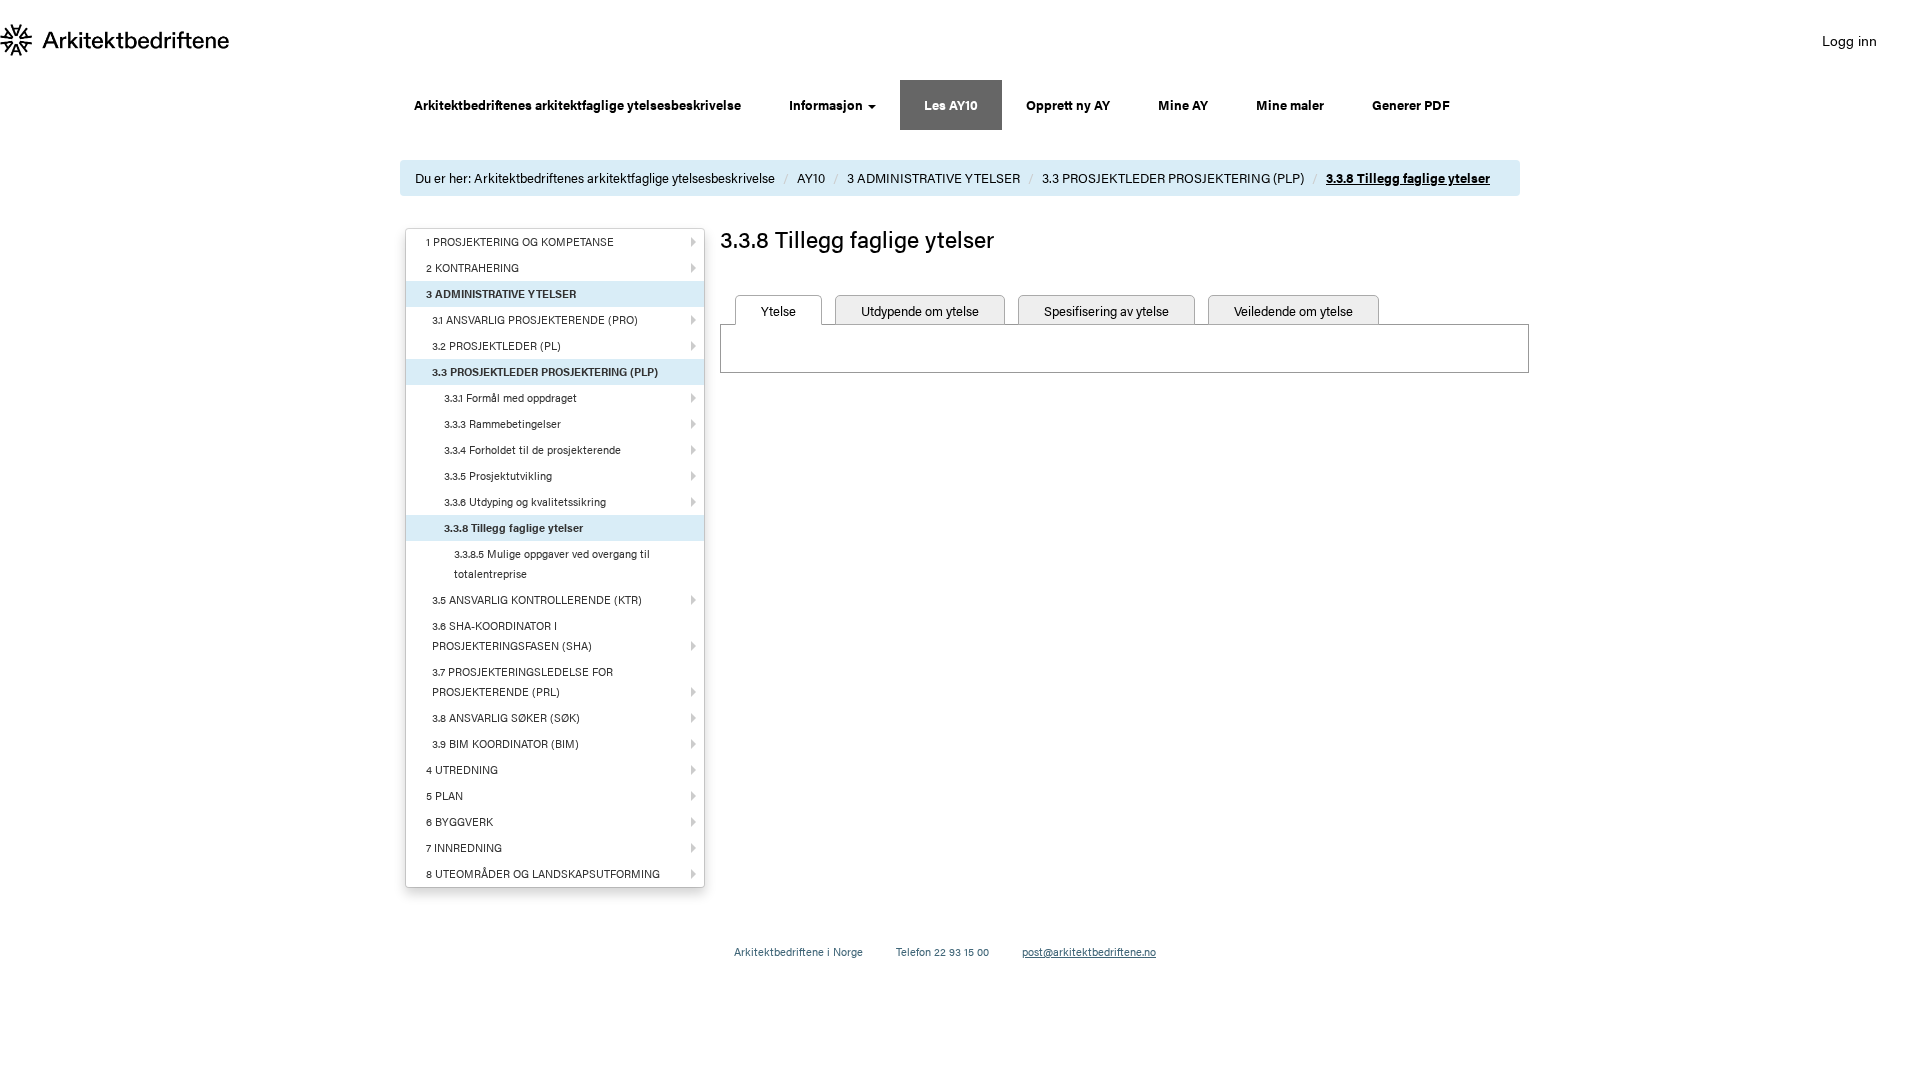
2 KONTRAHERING (472, 267)
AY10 (811, 177)
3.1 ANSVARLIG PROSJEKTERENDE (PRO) (535, 319)
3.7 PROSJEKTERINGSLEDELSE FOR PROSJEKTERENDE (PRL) (522, 681)
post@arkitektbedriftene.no (1089, 951)
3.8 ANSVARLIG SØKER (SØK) (506, 717)
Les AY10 (951, 104)
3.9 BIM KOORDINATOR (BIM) (505, 743)
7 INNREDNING (464, 847)
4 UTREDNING (462, 769)
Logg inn (1849, 40)
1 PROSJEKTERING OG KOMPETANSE (520, 241)
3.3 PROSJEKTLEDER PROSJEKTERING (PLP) (1173, 177)
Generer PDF (1411, 104)
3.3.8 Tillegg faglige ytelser (1408, 177)
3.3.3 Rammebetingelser (502, 423)
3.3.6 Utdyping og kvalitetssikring (525, 501)
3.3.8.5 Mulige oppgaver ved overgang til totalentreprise (552, 563)
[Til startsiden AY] (115, 40)
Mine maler (1290, 104)
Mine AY (1183, 104)
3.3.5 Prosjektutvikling (498, 475)
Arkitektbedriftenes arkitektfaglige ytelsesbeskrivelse (577, 104)
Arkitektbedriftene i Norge (798, 951)
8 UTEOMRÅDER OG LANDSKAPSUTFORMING (543, 873)
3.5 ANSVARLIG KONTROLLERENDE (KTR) (537, 599)
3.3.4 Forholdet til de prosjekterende (532, 449)
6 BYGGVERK (459, 821)
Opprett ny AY (1068, 104)
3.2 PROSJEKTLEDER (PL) (496, 345)
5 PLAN (444, 795)
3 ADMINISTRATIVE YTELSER (933, 177)
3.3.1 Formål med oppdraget (510, 397)
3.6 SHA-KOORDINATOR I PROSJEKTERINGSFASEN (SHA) (512, 635)
